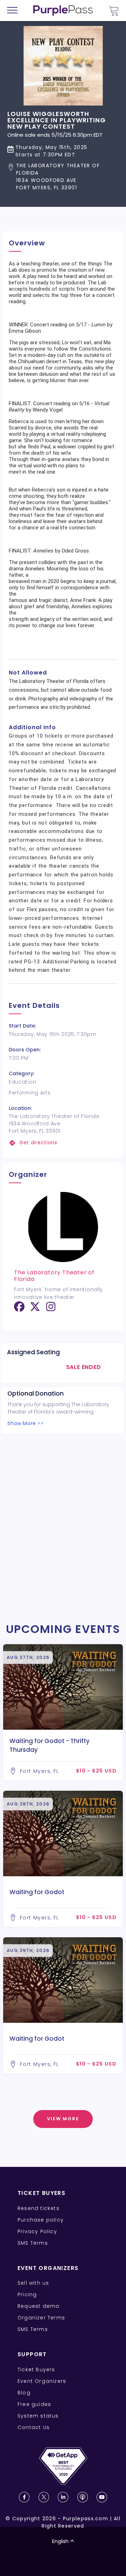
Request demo (38, 2306)
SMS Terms (33, 2243)
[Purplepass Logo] (63, 11)
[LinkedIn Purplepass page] (63, 2497)
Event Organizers (42, 2381)
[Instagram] (51, 1309)
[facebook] (19, 1309)
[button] (63, 177)
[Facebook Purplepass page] (24, 2497)
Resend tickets (38, 2208)
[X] (35, 1309)
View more (63, 2119)
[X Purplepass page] (44, 2497)
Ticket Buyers (36, 2370)
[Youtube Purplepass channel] (102, 2497)
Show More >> (25, 1423)
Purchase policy (41, 2220)
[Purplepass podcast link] (83, 2497)
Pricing (27, 2294)
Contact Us (34, 2427)
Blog (24, 2393)
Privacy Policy (37, 2231)
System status (38, 2416)
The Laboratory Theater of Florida (54, 1276)
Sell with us (33, 2283)
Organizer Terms (41, 2318)
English (60, 2541)
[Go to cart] (114, 11)
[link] (63, 1143)
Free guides (34, 2404)
